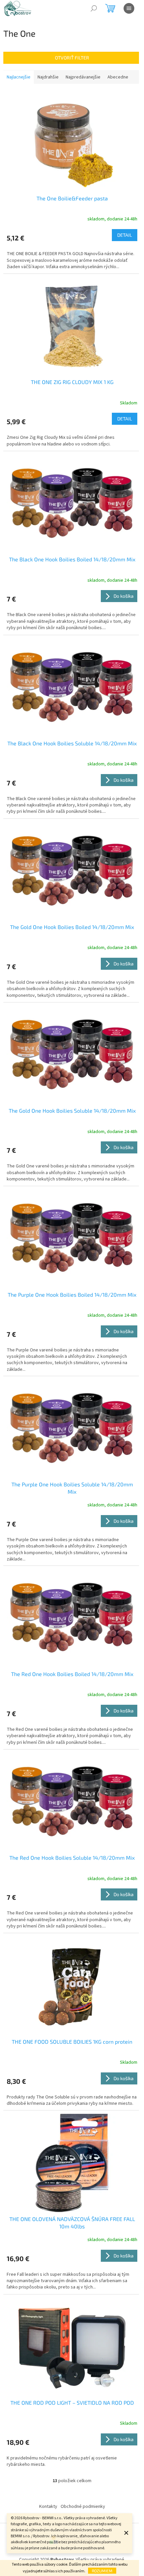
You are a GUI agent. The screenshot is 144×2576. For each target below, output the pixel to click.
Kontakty (48, 2507)
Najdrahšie (48, 77)
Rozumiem (102, 2571)
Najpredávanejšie (83, 77)
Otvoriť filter (72, 58)
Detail (125, 235)
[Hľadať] (94, 8)
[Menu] (129, 8)
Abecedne (118, 77)
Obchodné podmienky (83, 2507)
